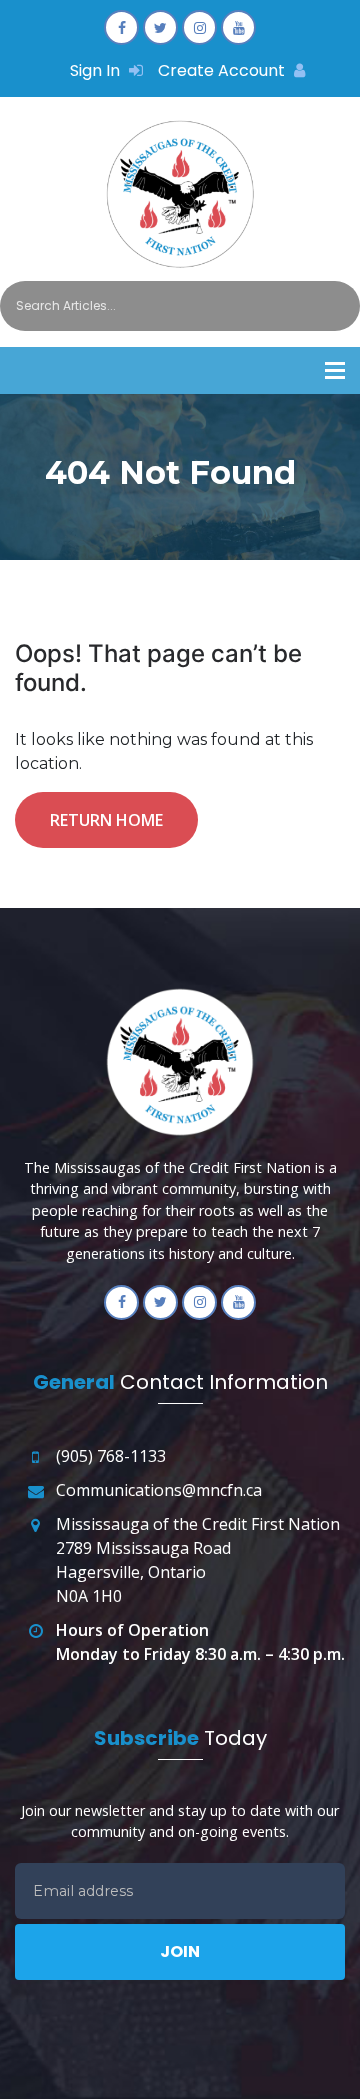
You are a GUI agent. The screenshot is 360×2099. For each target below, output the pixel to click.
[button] (335, 370)
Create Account (223, 70)
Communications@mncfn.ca (159, 1490)
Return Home (106, 820)
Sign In (97, 70)
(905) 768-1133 (111, 1456)
